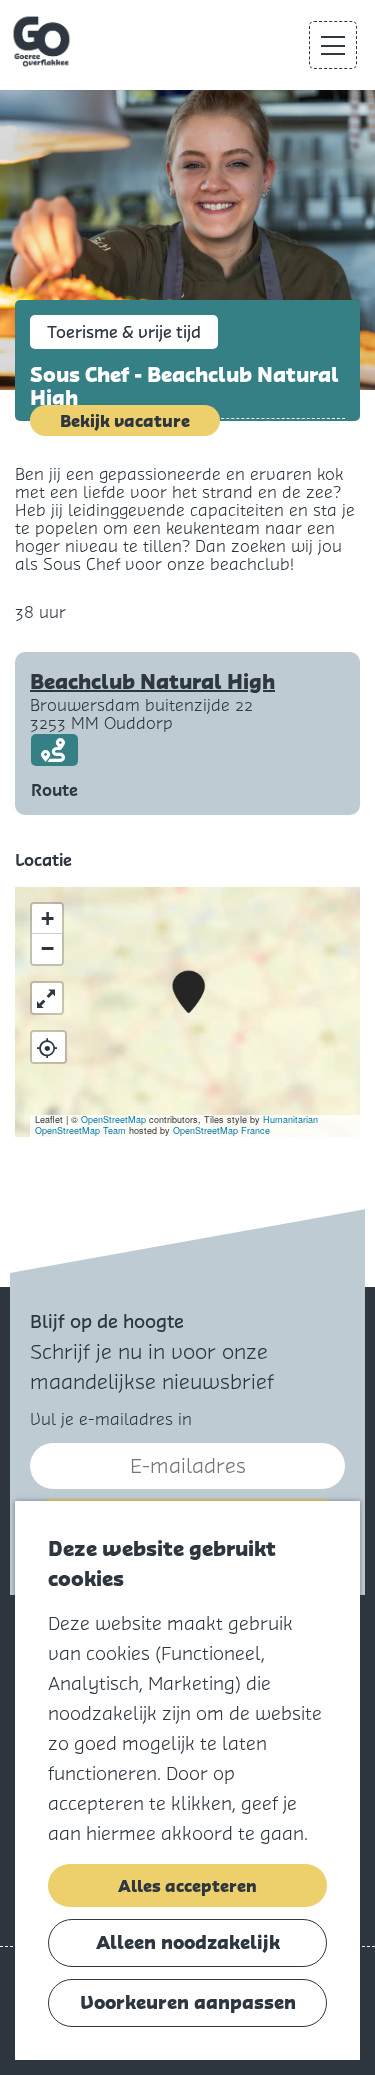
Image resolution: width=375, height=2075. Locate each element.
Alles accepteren (187, 1886)
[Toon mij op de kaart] (48, 1047)
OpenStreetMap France (221, 1130)
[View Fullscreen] (47, 998)
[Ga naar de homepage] (43, 42)
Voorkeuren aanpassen (188, 2002)
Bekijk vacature (125, 421)
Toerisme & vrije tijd (124, 332)
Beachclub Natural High (152, 682)
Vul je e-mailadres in (111, 1419)
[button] (188, 992)
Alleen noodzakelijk (188, 1942)
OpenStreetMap (113, 1119)
